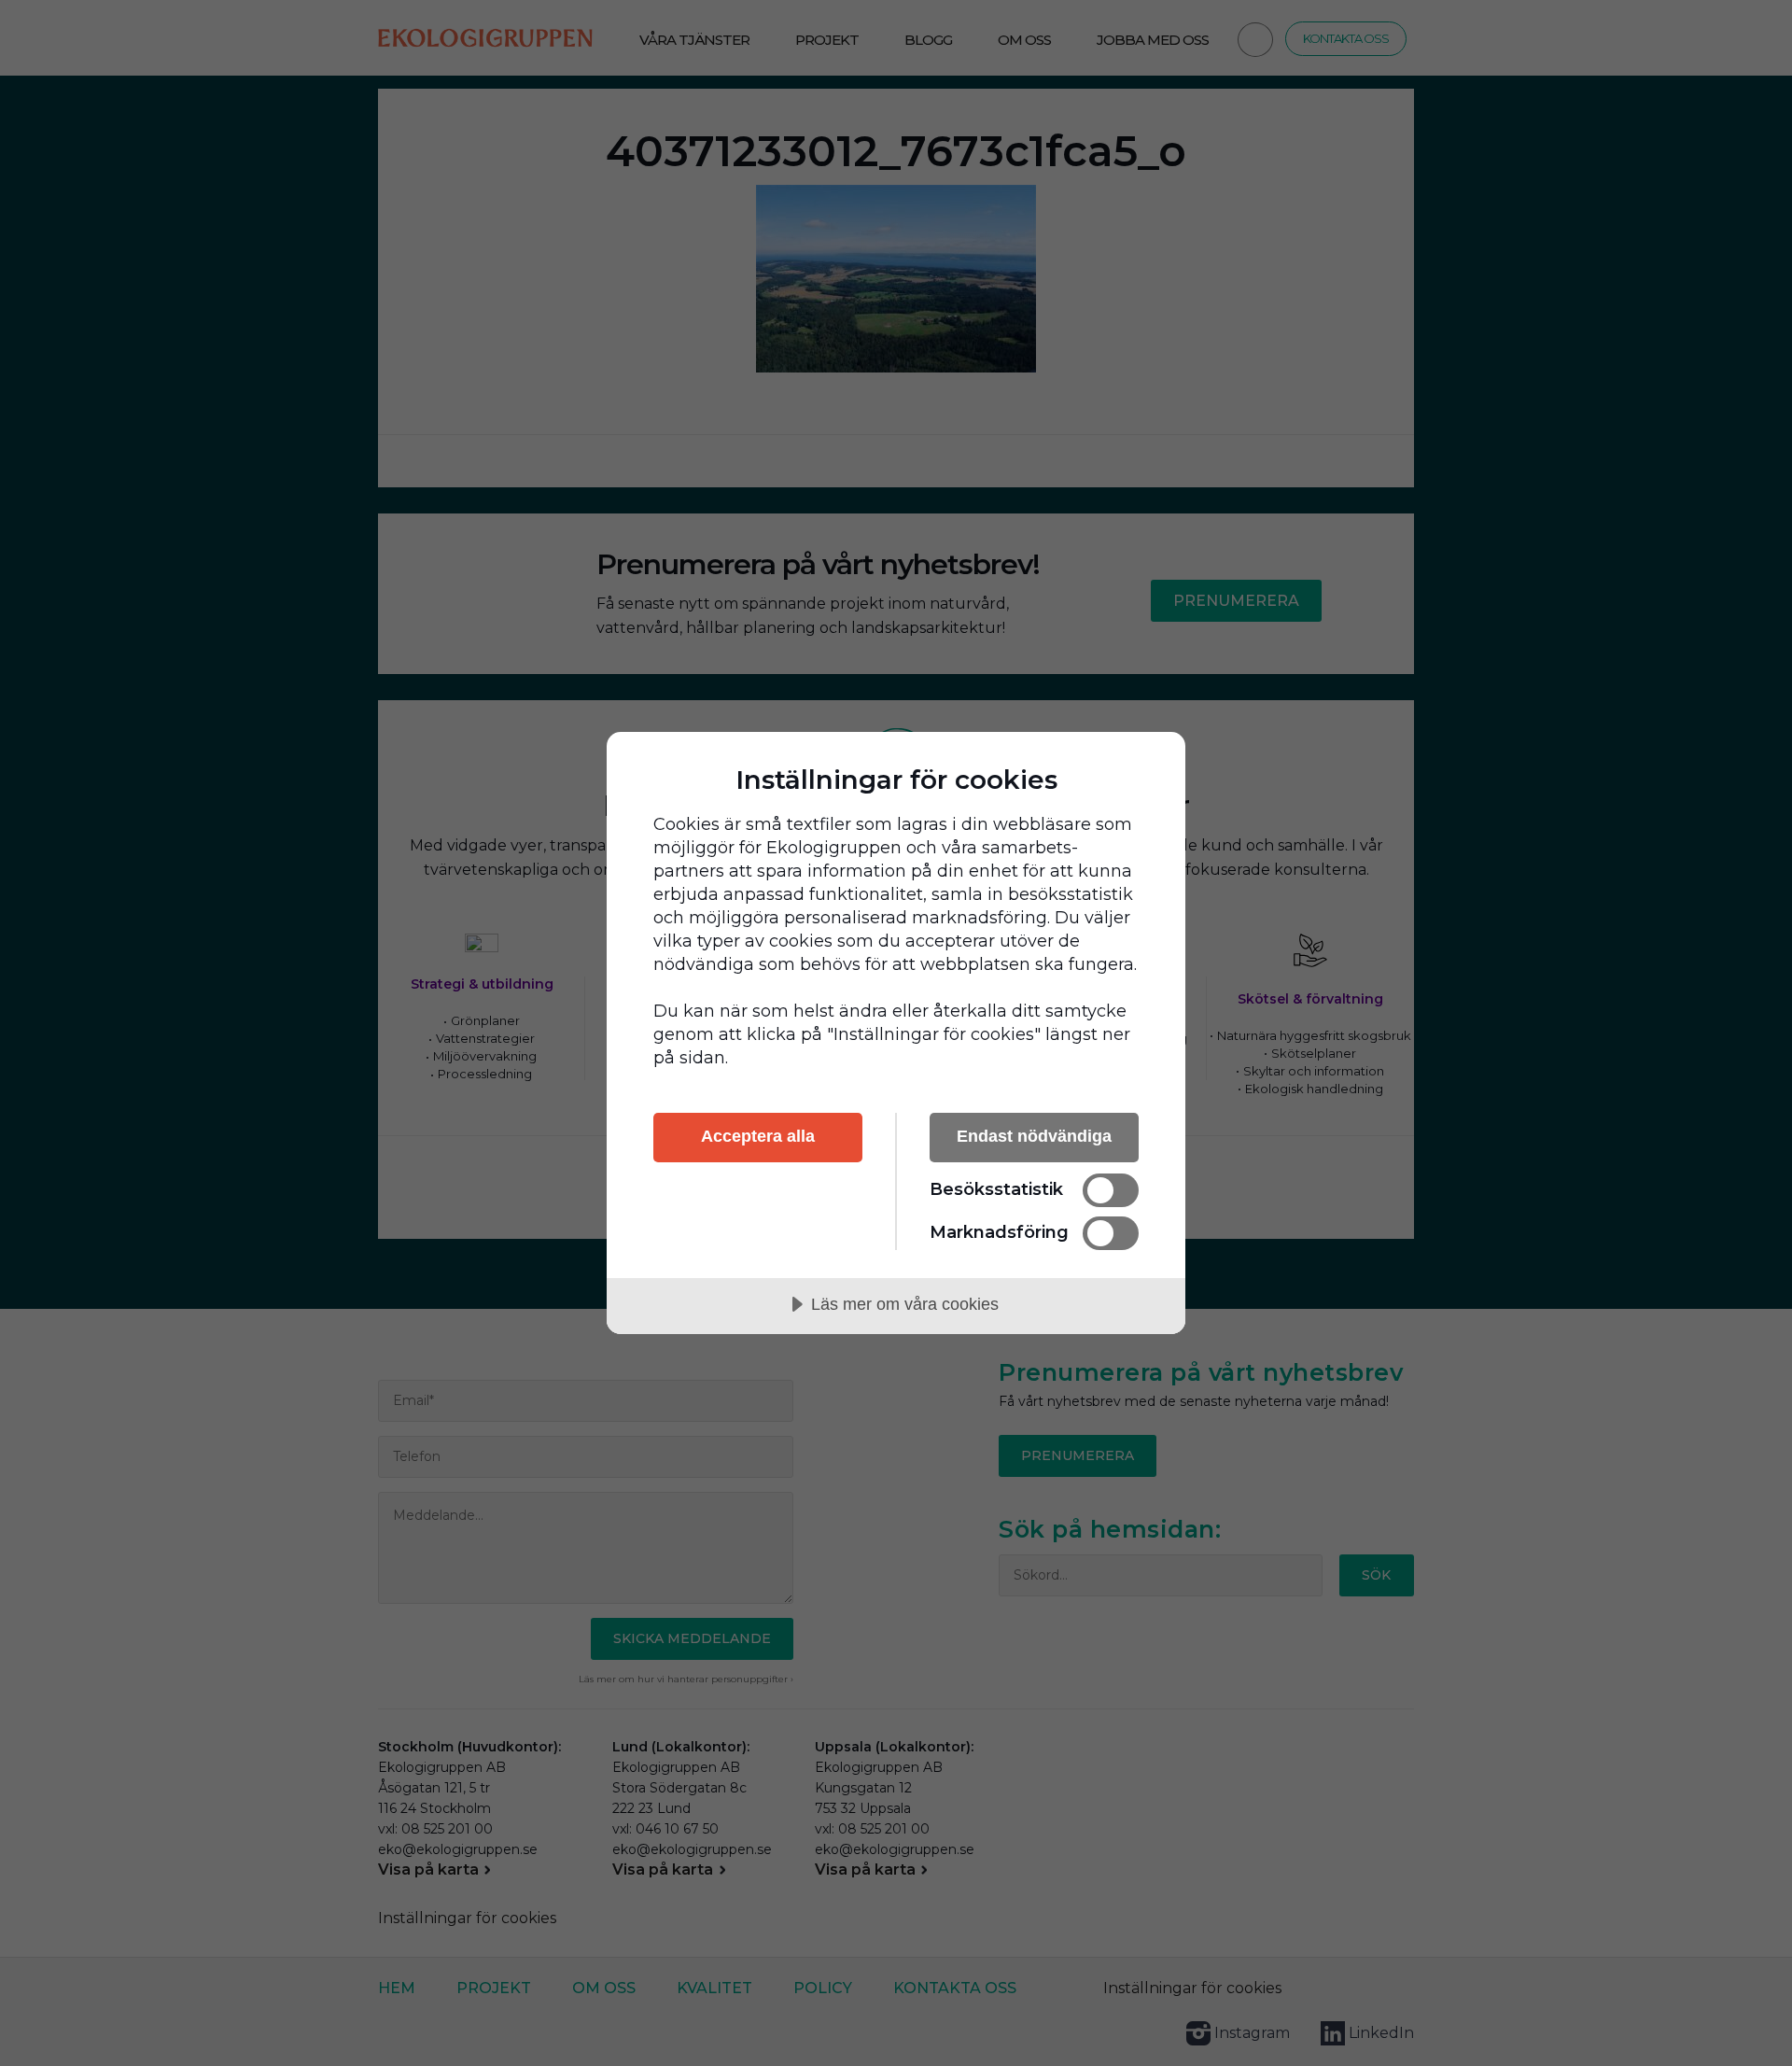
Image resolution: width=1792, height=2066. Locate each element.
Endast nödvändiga (1034, 1136)
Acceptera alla (758, 1136)
